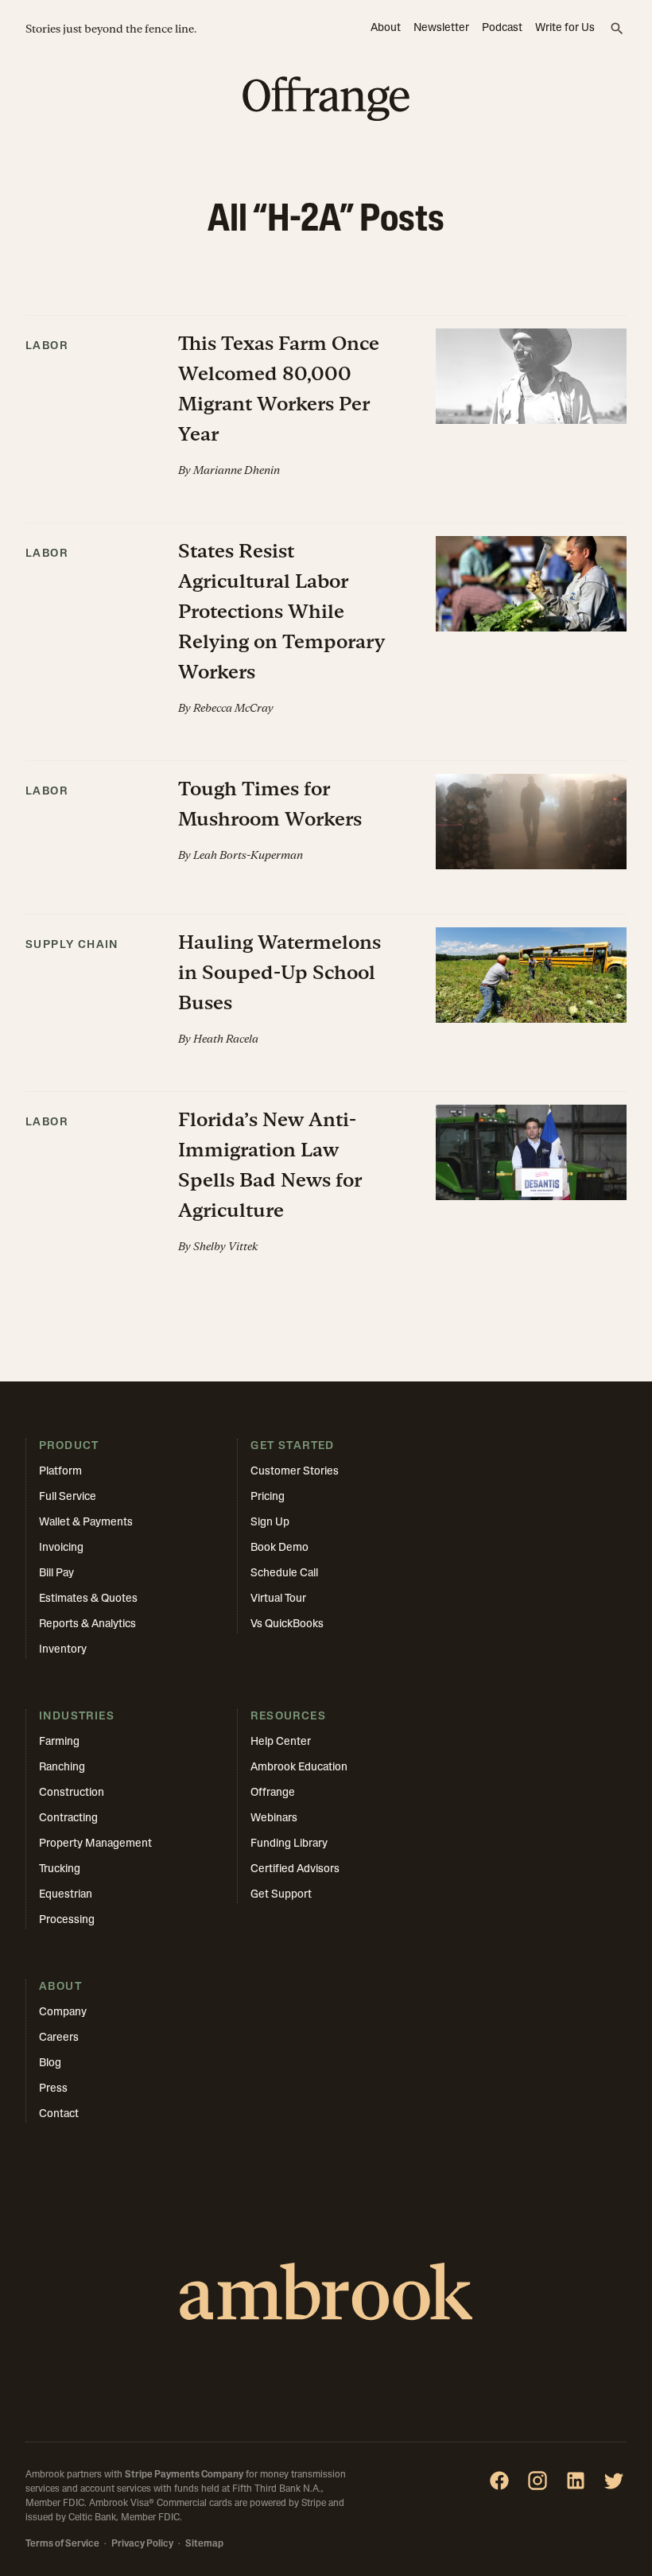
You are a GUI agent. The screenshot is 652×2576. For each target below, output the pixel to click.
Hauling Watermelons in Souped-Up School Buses (279, 972)
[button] (326, 419)
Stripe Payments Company (184, 2475)
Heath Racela (226, 1039)
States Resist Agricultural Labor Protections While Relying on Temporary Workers (281, 611)
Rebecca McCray (233, 708)
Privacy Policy (142, 2544)
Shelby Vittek (225, 1246)
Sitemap (204, 2544)
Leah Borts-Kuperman (248, 855)
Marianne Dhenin (237, 470)
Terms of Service (62, 2544)
